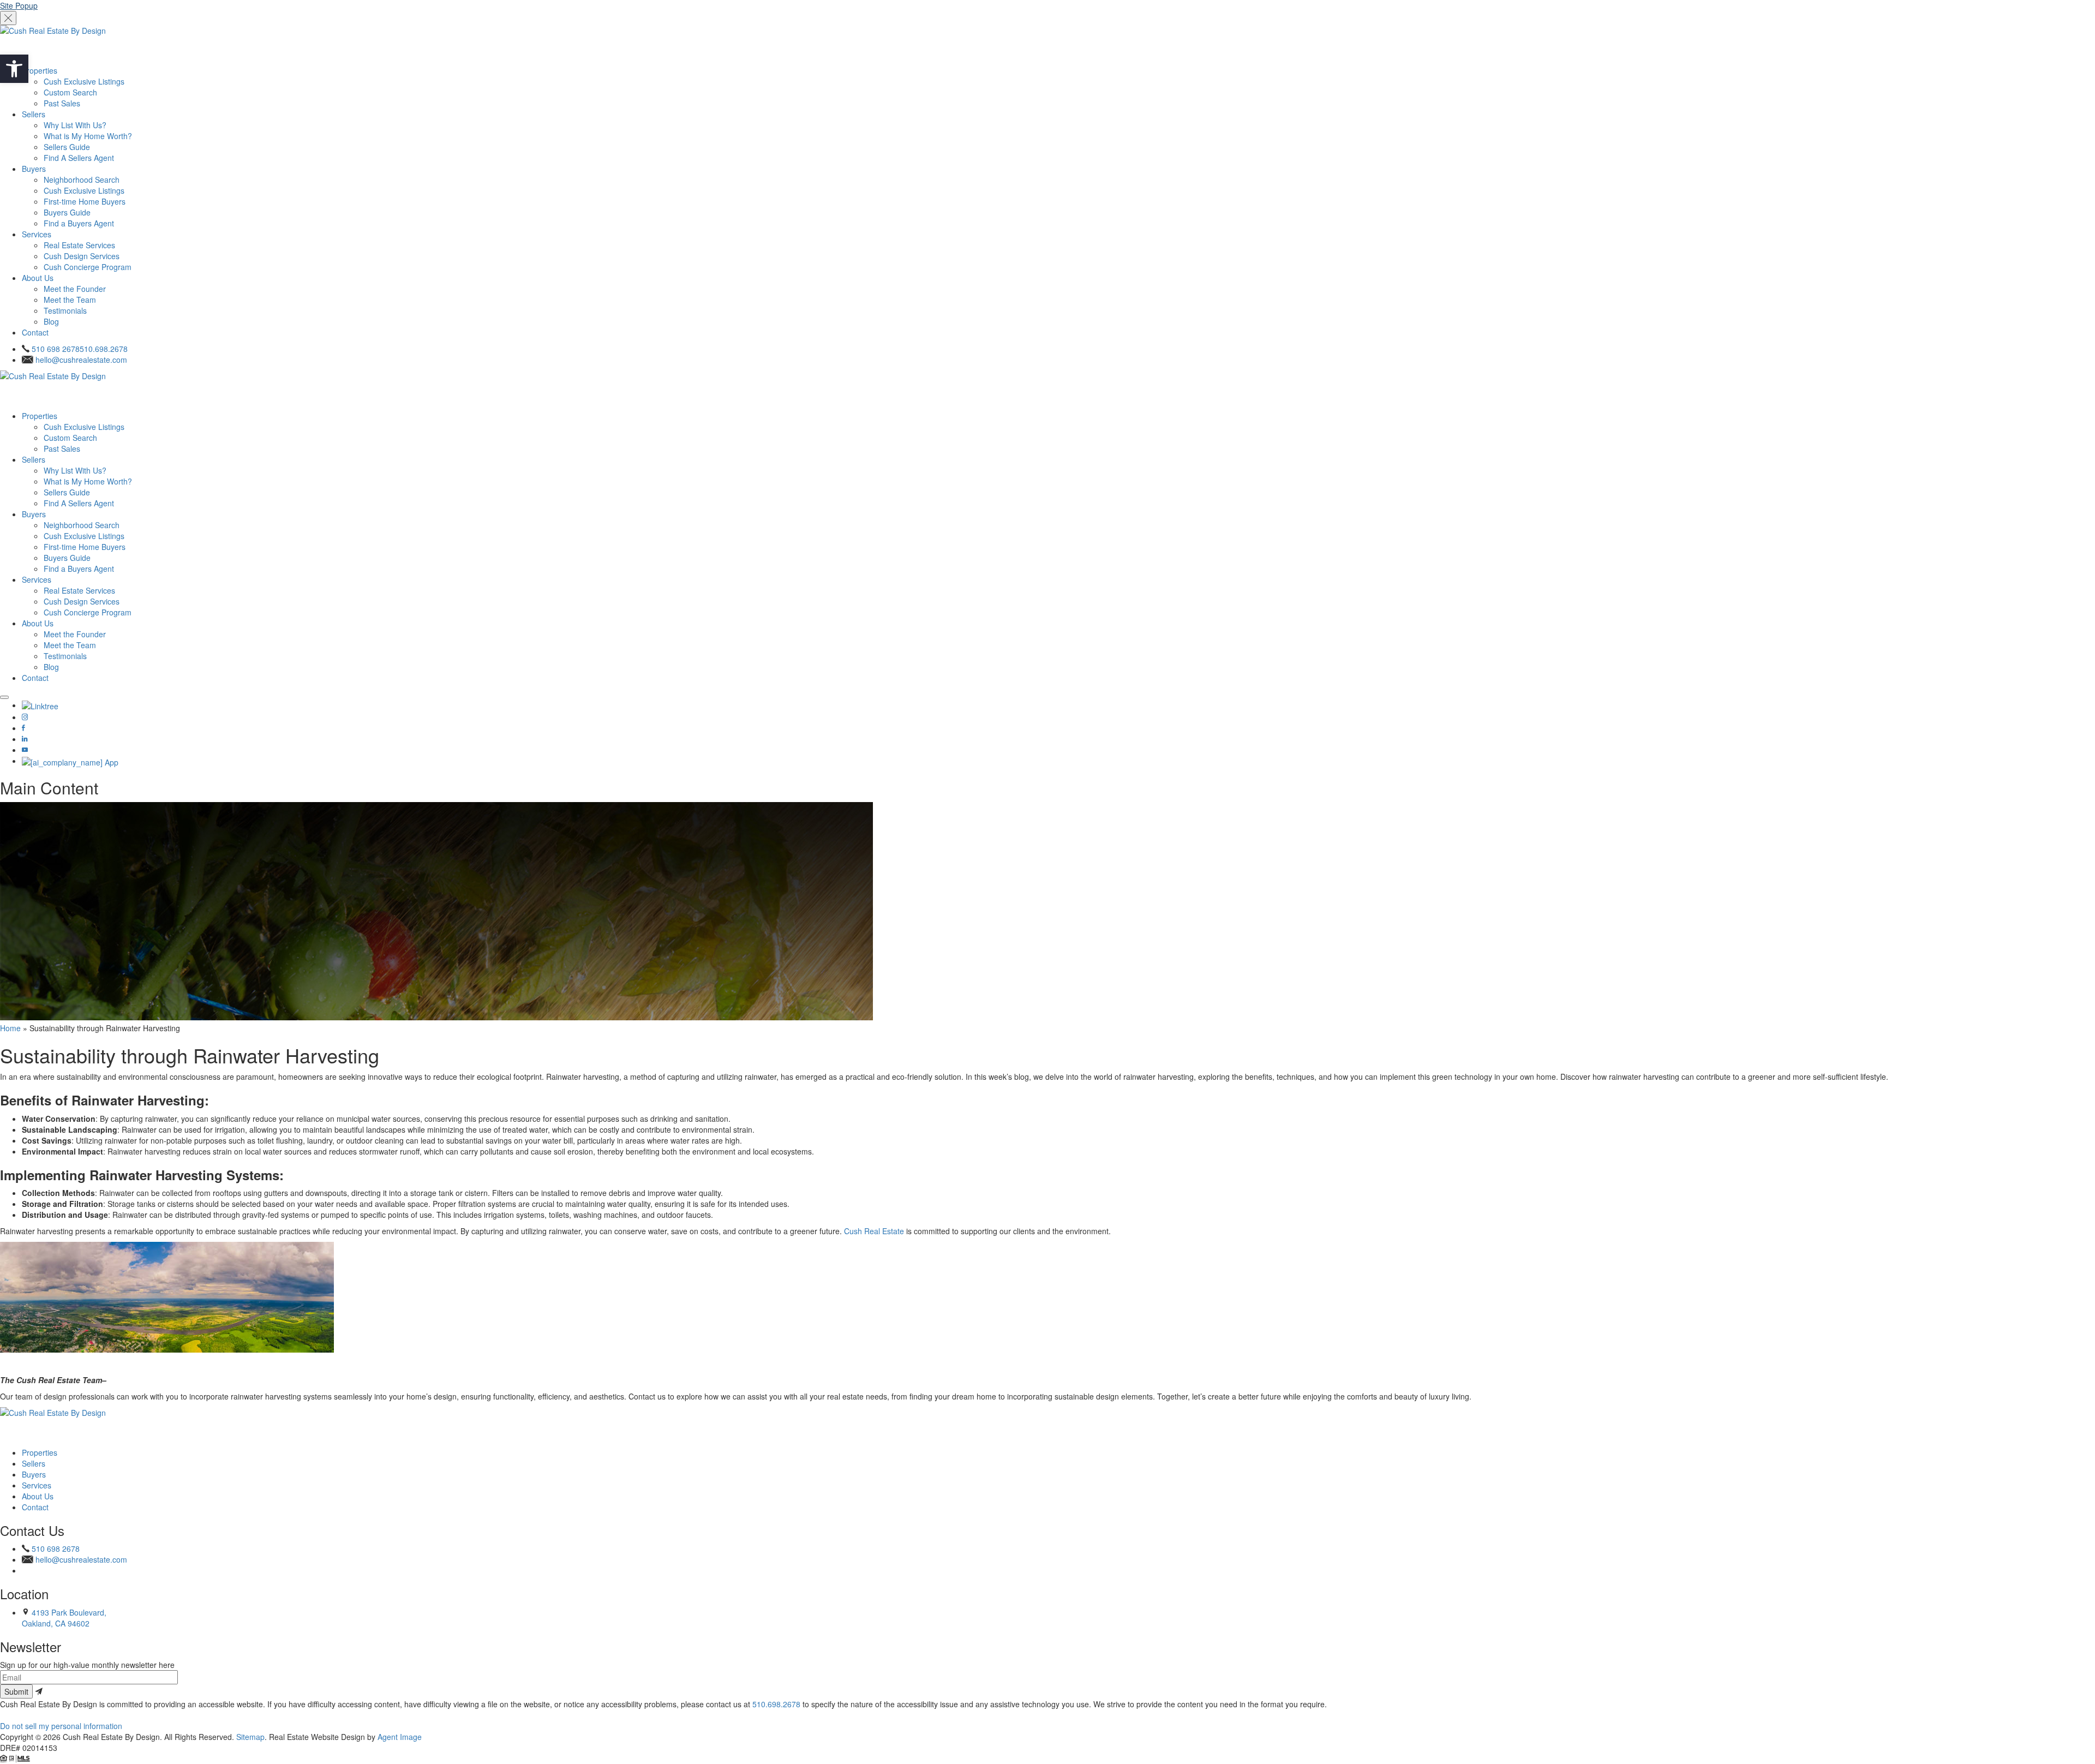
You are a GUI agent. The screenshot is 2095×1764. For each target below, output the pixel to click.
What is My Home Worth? (88, 136)
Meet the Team (70, 300)
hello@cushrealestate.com (81, 360)
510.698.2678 (776, 1704)
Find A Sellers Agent (79, 158)
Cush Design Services (82, 256)
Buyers (34, 169)
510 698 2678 (80, 349)
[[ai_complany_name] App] (70, 761)
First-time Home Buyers (85, 201)
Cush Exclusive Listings (84, 81)
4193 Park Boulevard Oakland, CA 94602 (64, 1618)
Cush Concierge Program (88, 267)
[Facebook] (23, 728)
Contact (35, 332)
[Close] (8, 18)
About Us (38, 278)
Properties (40, 70)
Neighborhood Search (82, 180)
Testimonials (65, 310)
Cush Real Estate (874, 1231)
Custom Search (70, 92)
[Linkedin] (25, 739)
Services (37, 234)
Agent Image (400, 1737)
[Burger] (4, 697)
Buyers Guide (67, 212)
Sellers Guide (67, 147)
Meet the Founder (75, 289)
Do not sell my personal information (61, 1726)
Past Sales (62, 103)
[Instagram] (25, 717)
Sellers (34, 114)
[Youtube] (25, 750)
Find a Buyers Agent (79, 223)
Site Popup (19, 5)
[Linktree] (40, 705)
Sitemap (250, 1737)
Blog (51, 321)
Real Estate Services (79, 245)
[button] (14, 69)
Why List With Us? (75, 125)
